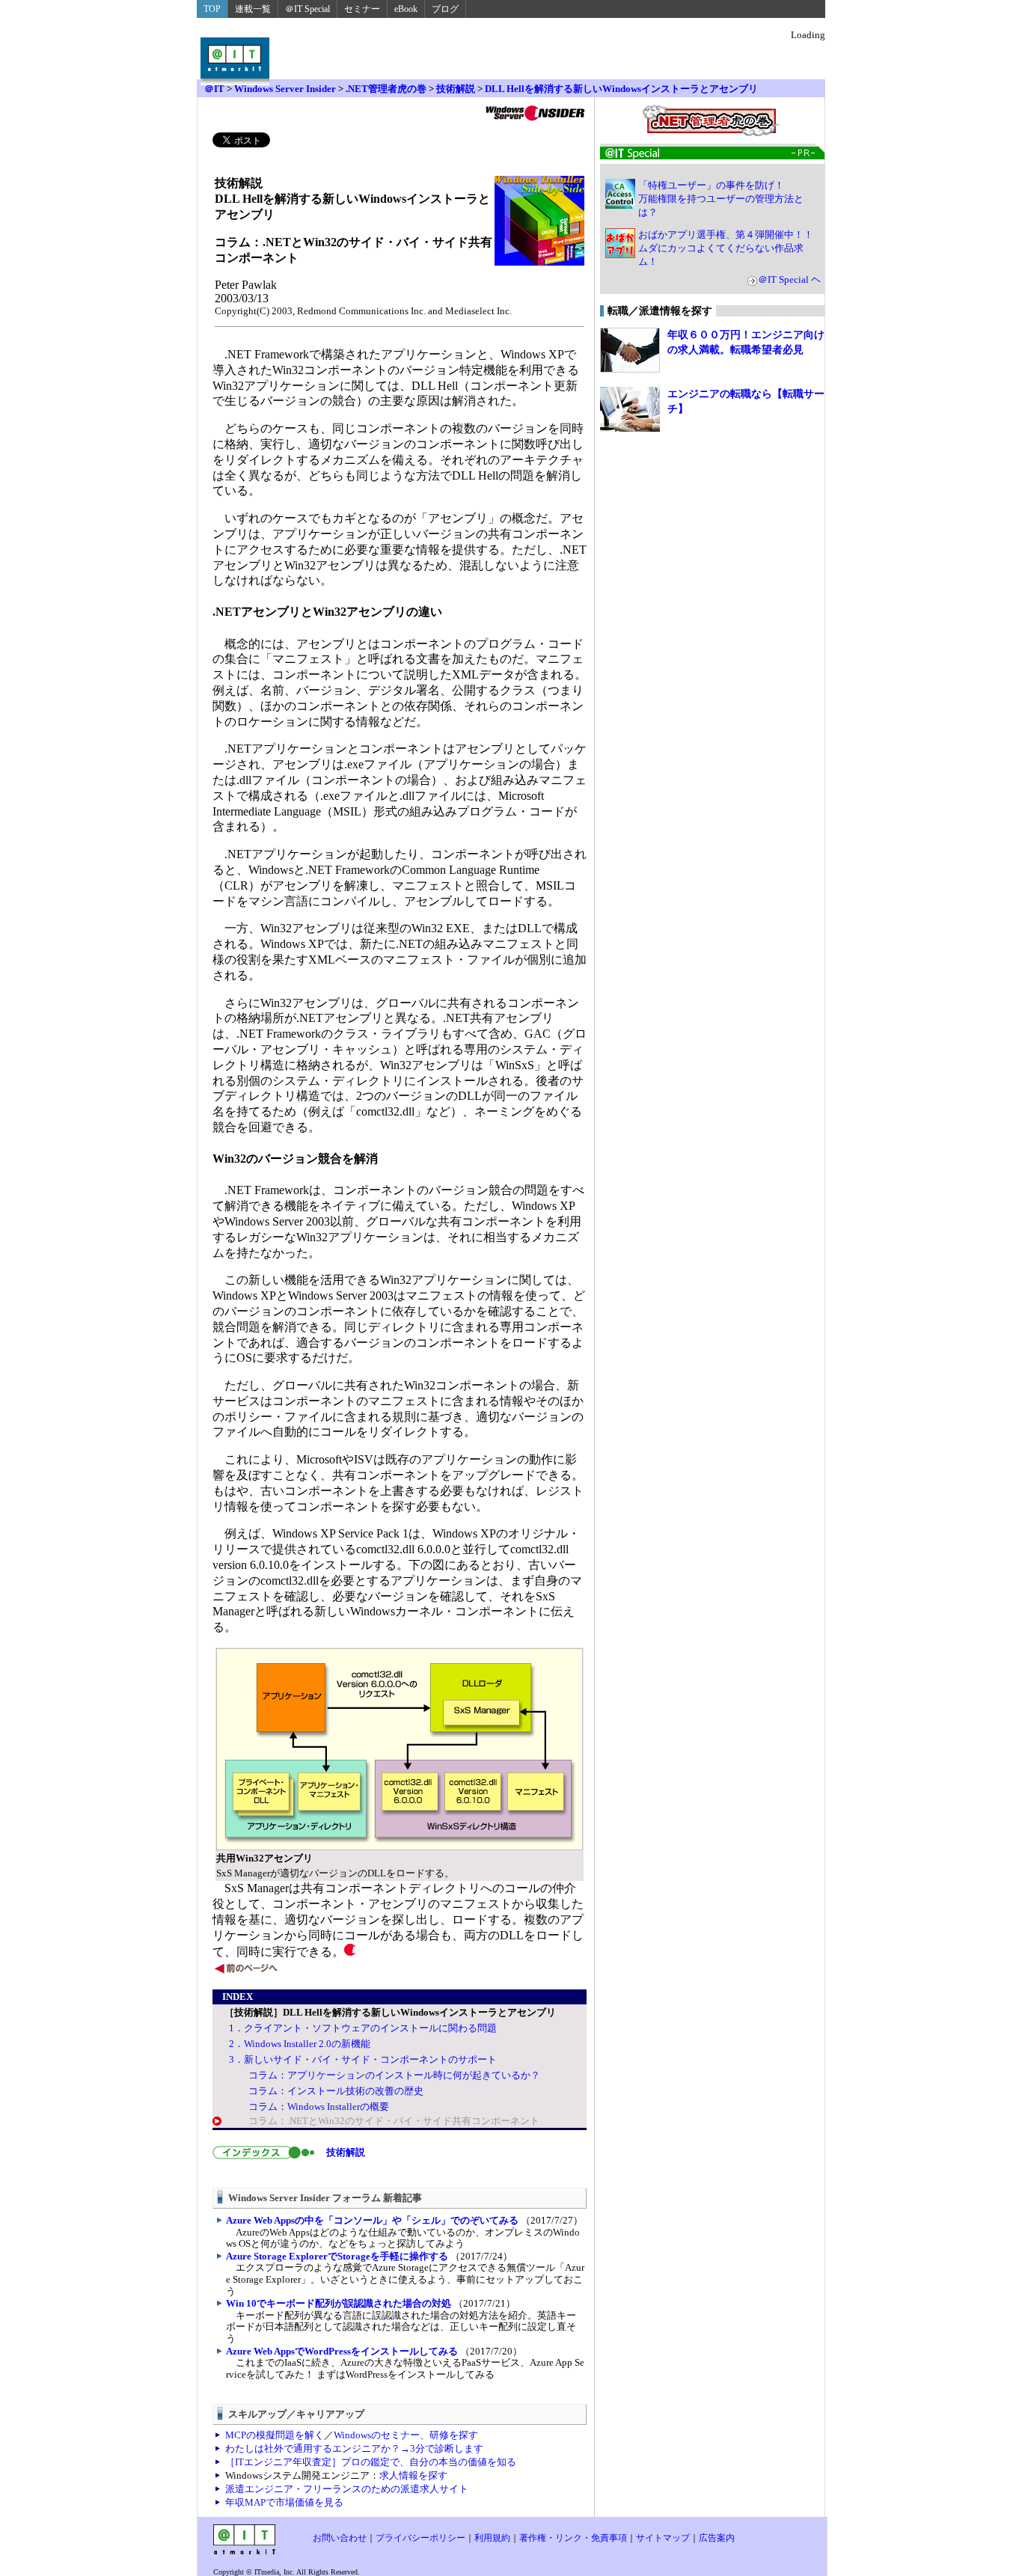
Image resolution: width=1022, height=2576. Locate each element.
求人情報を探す (413, 2475)
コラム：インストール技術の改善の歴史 (336, 2091)
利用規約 (492, 2538)
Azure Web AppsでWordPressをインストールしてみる (342, 2351)
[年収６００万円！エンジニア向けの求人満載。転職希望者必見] (630, 350)
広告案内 (717, 2538)
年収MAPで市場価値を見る (284, 2502)
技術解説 (456, 89)
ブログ (445, 9)
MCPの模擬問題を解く (275, 2435)
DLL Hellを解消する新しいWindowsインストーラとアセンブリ (621, 89)
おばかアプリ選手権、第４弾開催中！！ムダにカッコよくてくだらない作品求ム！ (726, 248)
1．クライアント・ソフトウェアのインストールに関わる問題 (363, 2028)
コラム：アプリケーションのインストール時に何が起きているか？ (394, 2075)
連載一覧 (253, 9)
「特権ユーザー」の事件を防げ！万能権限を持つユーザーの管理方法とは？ (721, 199)
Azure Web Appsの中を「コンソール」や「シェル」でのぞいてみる (372, 2220)
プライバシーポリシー (420, 2538)
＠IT (214, 89)
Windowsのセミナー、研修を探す (406, 2435)
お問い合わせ (340, 2538)
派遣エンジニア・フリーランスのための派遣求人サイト (347, 2489)
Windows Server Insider (285, 89)
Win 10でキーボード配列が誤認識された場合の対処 (339, 2303)
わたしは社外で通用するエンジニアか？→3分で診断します (354, 2448)
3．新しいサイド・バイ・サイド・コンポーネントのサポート (363, 2059)
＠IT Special (307, 9)
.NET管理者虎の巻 (386, 89)
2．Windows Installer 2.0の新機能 (300, 2044)
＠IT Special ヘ (789, 279)
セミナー (362, 9)
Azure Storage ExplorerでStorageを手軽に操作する (337, 2256)
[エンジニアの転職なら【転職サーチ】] (630, 409)
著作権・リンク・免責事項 (573, 2538)
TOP (212, 9)
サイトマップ (663, 2538)
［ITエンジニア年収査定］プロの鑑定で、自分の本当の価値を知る (371, 2462)
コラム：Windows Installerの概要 (319, 2107)
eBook (406, 9)
